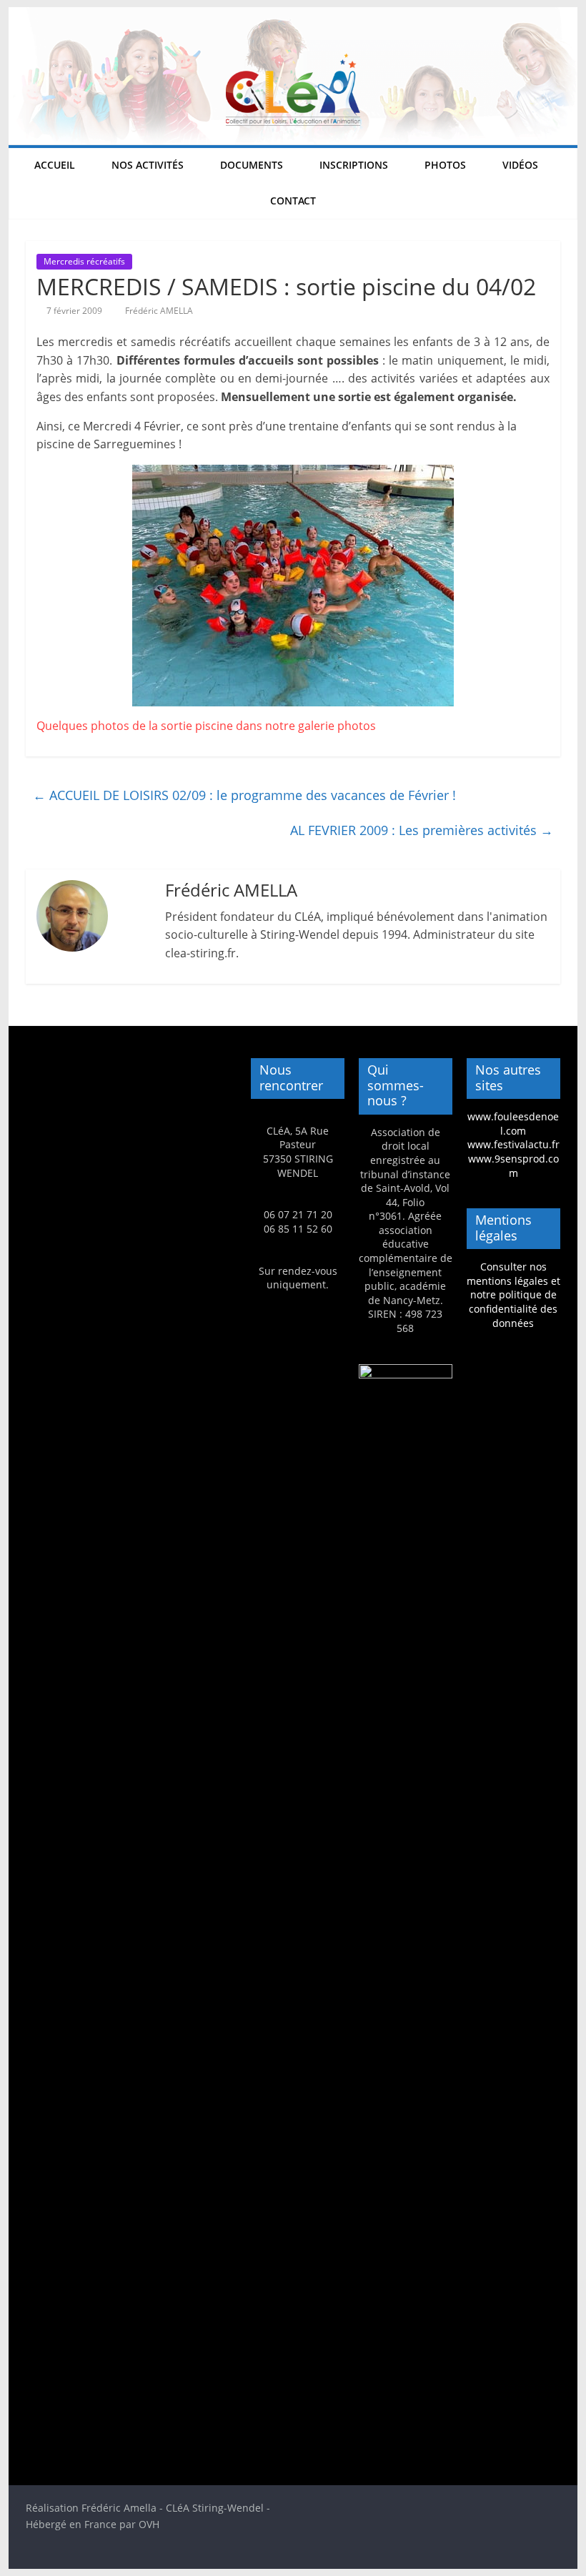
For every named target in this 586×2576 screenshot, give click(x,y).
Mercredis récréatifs (84, 261)
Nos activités (148, 165)
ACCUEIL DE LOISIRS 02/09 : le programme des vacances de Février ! (244, 795)
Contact (293, 201)
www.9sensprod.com (513, 1166)
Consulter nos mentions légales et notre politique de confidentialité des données (513, 1294)
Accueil (55, 165)
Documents (252, 165)
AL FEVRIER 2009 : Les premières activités (422, 830)
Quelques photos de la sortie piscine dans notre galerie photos (206, 726)
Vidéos (520, 165)
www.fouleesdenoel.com (513, 1124)
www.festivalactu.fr (513, 1144)
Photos (445, 165)
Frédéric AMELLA (159, 311)
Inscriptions (354, 165)
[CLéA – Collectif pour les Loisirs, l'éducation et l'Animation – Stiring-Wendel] (293, 16)
